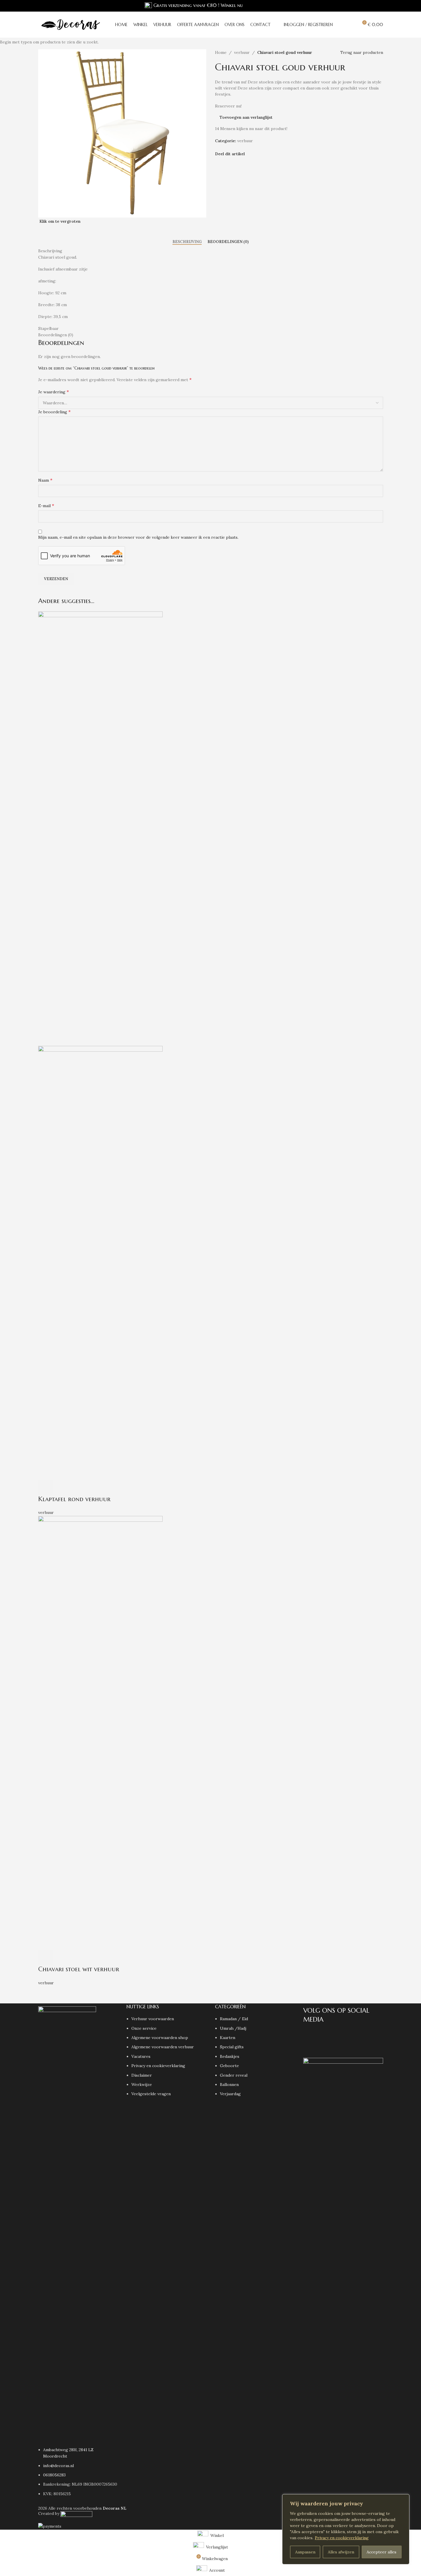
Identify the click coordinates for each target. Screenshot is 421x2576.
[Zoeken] (341, 25)
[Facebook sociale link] (359, 6)
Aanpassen (305, 2552)
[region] (346, 2529)
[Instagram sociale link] (366, 6)
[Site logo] (70, 24)
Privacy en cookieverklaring (342, 2538)
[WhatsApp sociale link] (380, 6)
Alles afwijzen (341, 2552)
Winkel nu (232, 5)
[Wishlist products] (351, 25)
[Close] (403, 2499)
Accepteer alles (382, 2552)
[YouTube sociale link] (373, 6)
